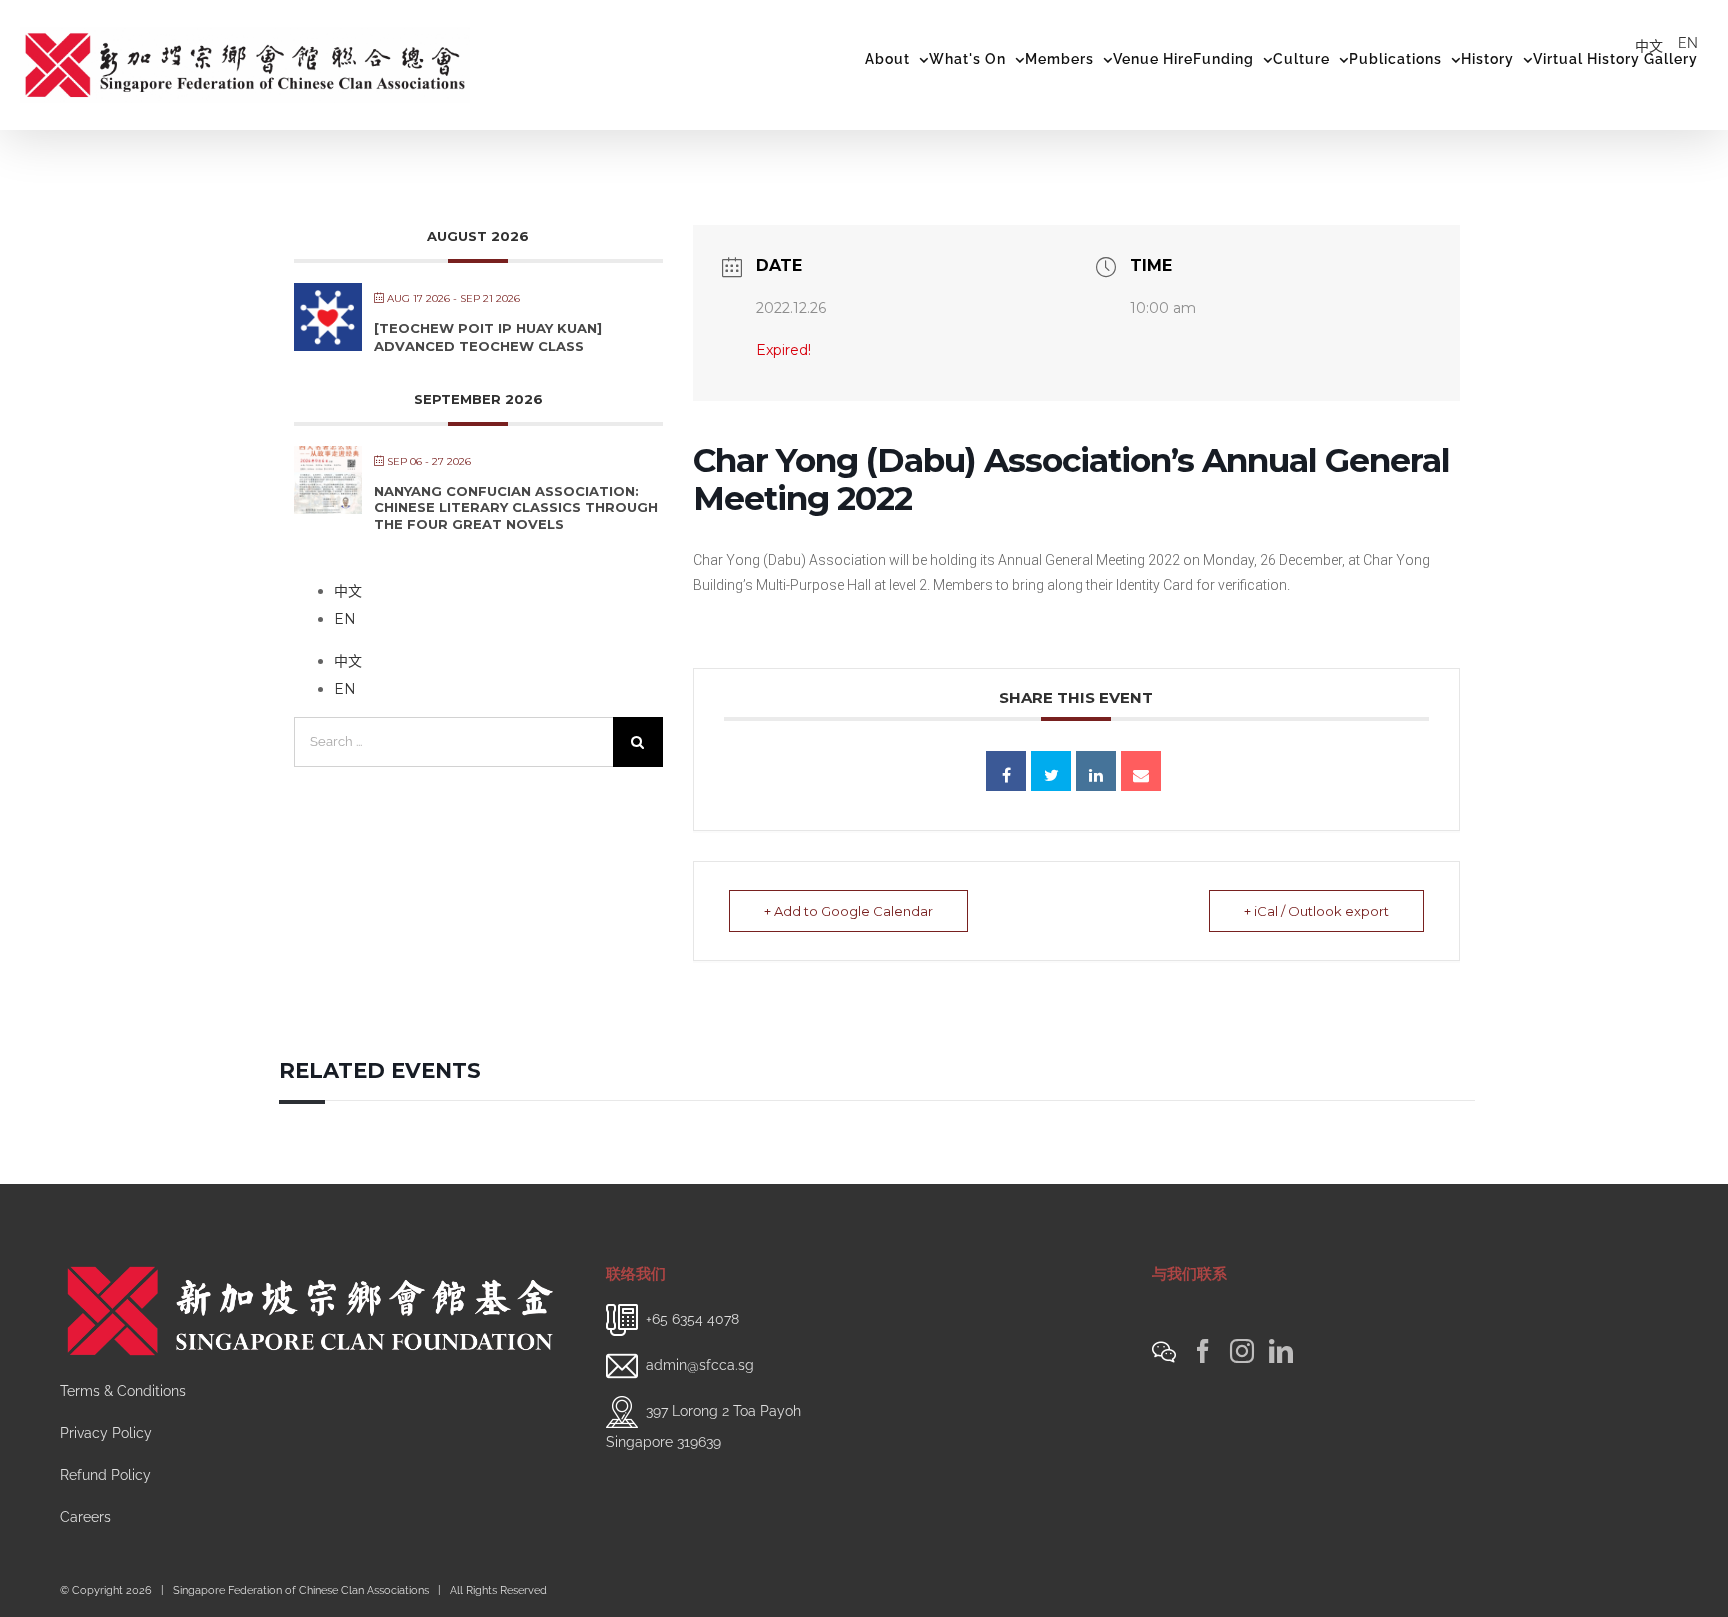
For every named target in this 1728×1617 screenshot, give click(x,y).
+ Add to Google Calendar (848, 911)
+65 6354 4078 (692, 1319)
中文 (1649, 46)
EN (1688, 43)
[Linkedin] (1096, 771)
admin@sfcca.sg (700, 1365)
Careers (85, 1517)
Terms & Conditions (123, 1391)
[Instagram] (1242, 1351)
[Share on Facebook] (1006, 771)
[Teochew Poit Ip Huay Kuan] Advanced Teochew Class (488, 337)
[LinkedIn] (1281, 1351)
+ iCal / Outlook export (1316, 911)
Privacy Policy (106, 1433)
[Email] (1141, 771)
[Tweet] (1051, 771)
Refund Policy (105, 1475)
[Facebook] (1203, 1351)
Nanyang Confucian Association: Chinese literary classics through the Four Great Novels (516, 507)
